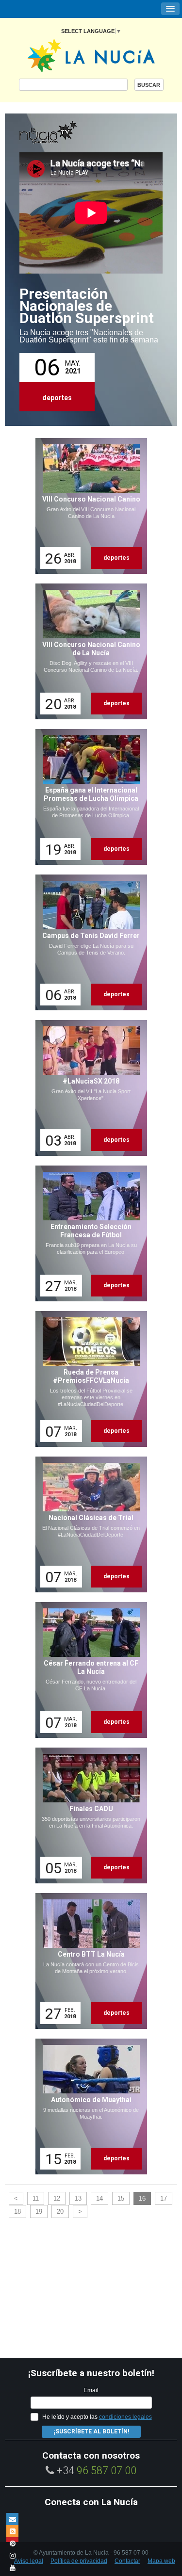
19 (39, 2211)
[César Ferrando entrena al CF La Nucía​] (88, 1670)
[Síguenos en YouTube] (12, 2568)
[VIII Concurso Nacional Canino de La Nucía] (88, 651)
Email (91, 2390)
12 (57, 2198)
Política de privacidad (79, 2561)
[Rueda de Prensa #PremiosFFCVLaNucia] (88, 1379)
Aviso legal (29, 2561)
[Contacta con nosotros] (12, 2519)
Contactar (127, 2561)
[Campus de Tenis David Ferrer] (88, 942)
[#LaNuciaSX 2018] (88, 1088)
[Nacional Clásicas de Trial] (88, 1524)
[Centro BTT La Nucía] (88, 1961)
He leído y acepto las (97, 2417)
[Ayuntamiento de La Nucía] (91, 55)
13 (78, 2198)
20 (60, 2211)
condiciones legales (125, 2417)
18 (17, 2211)
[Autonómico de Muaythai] (88, 2106)
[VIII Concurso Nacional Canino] (88, 506)
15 (121, 2198)
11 (36, 2198)
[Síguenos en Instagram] (12, 2555)
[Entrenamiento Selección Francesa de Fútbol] (88, 1233)
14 (99, 2198)
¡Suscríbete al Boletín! (91, 2431)
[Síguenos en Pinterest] (12, 2543)
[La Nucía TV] (68, 133)
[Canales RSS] (12, 2531)
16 (142, 2198)
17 (164, 2198)
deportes (57, 398)
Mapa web (161, 2561)
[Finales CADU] (88, 1815)
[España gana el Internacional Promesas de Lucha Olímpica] (88, 797)
